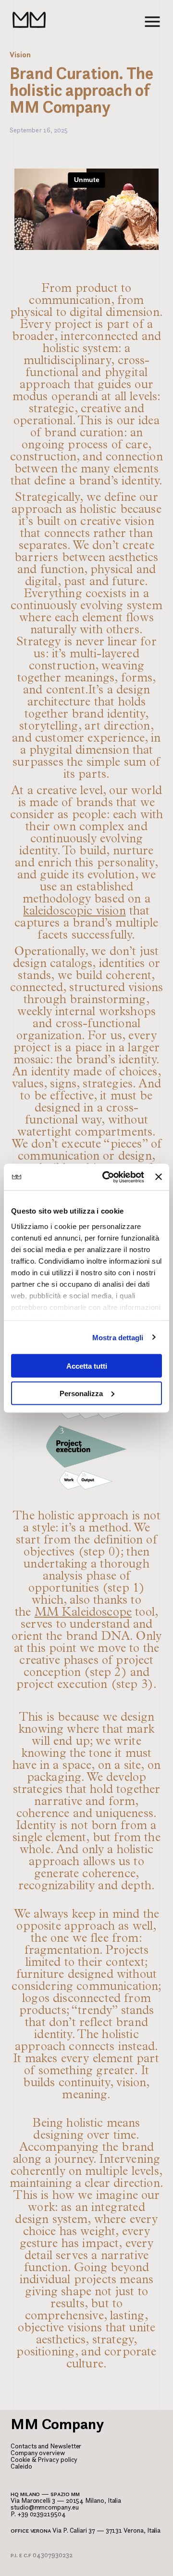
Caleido (21, 2466)
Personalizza (81, 1393)
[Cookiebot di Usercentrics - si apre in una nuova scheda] (107, 1177)
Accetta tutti (87, 1366)
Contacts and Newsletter (46, 2446)
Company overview (38, 2453)
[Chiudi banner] (159, 1177)
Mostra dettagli (118, 1337)
